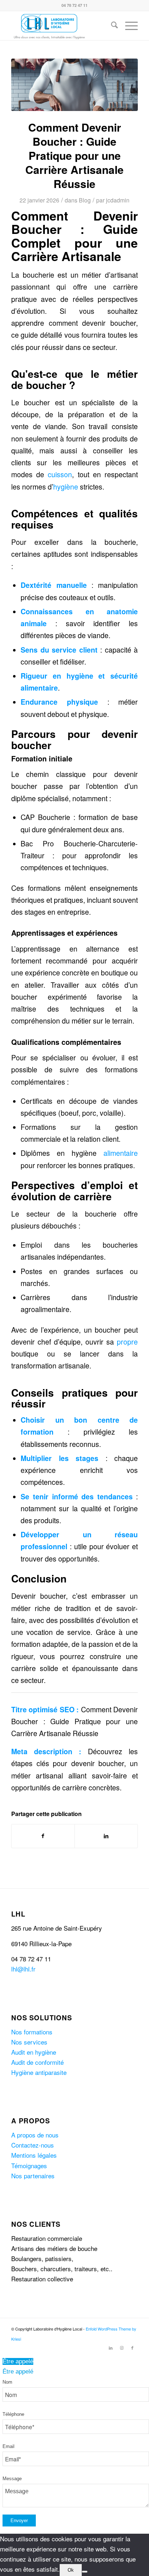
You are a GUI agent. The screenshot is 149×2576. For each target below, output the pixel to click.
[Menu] (128, 26)
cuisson (60, 474)
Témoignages (29, 2165)
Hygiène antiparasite (39, 2072)
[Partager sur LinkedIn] (106, 1836)
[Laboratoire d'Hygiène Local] (62, 26)
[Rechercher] (111, 26)
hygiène (66, 487)
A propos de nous (35, 2135)
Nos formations (32, 2032)
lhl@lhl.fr (23, 1969)
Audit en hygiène (34, 2052)
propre (127, 1342)
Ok (71, 2570)
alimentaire (121, 1153)
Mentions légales (34, 2155)
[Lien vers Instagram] (122, 2348)
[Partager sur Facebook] (43, 1836)
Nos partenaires (33, 2176)
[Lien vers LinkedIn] (111, 2348)
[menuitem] (111, 26)
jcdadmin (118, 200)
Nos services (29, 2042)
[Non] (85, 2572)
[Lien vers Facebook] (132, 2348)
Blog (85, 200)
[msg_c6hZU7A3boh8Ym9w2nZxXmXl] (74, 85)
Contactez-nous (33, 2145)
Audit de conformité (37, 2062)
